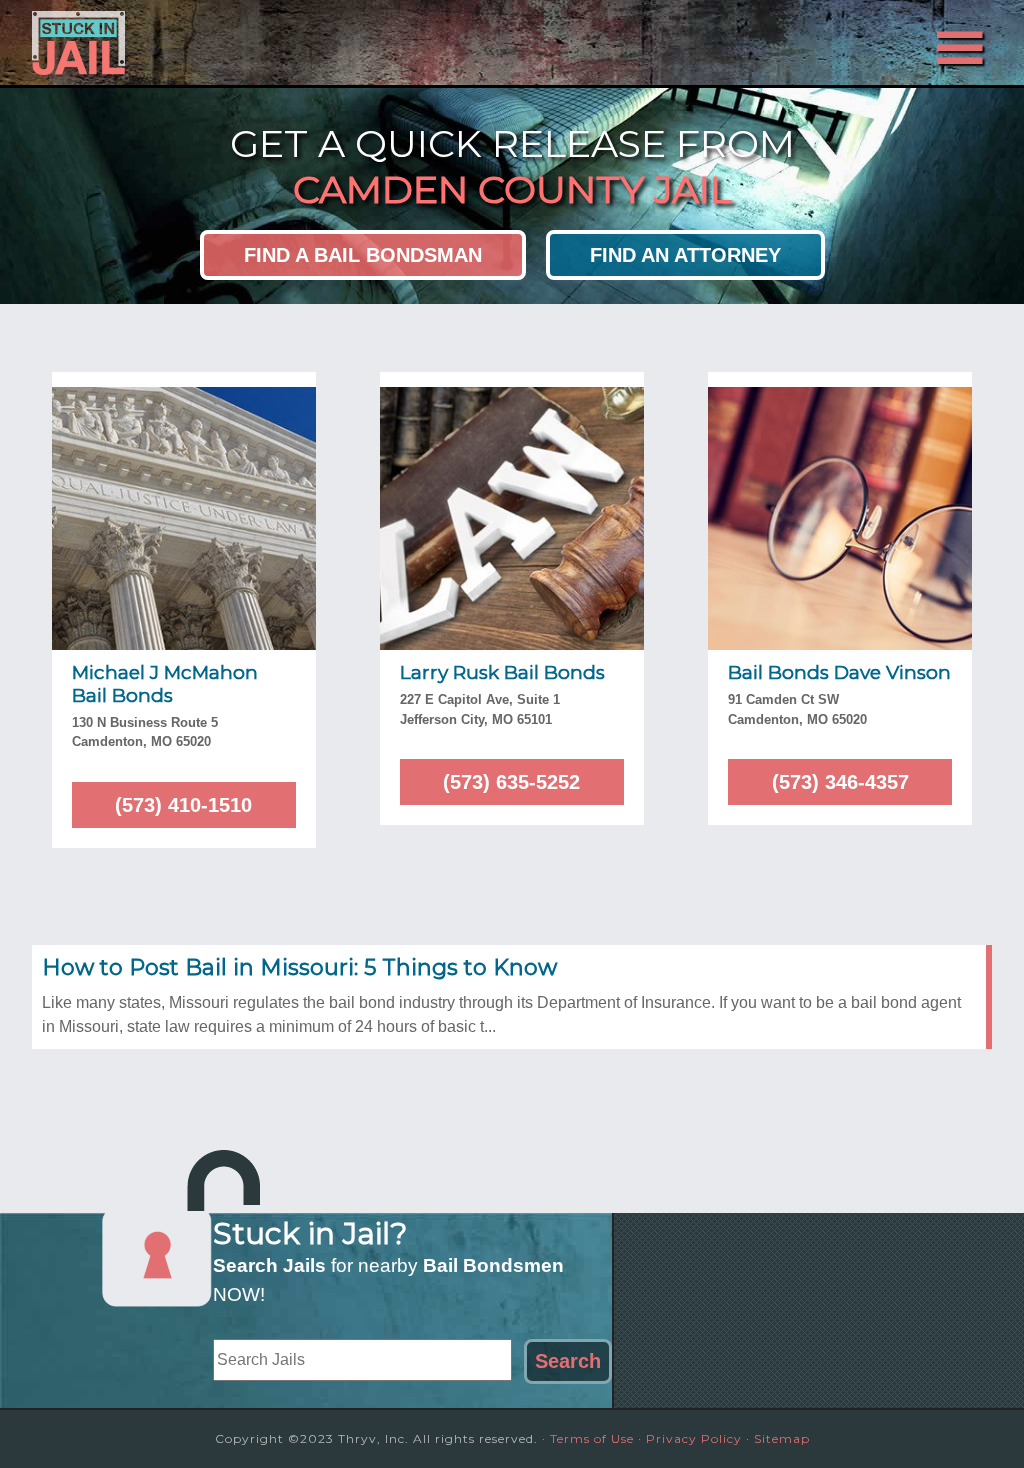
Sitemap (782, 1438)
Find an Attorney (685, 255)
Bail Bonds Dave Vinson (839, 672)
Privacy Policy (694, 1438)
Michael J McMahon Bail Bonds (165, 684)
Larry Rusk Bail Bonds (502, 672)
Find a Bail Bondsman (363, 255)
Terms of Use (592, 1438)
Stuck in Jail (212, 43)
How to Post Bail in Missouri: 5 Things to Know (299, 967)
